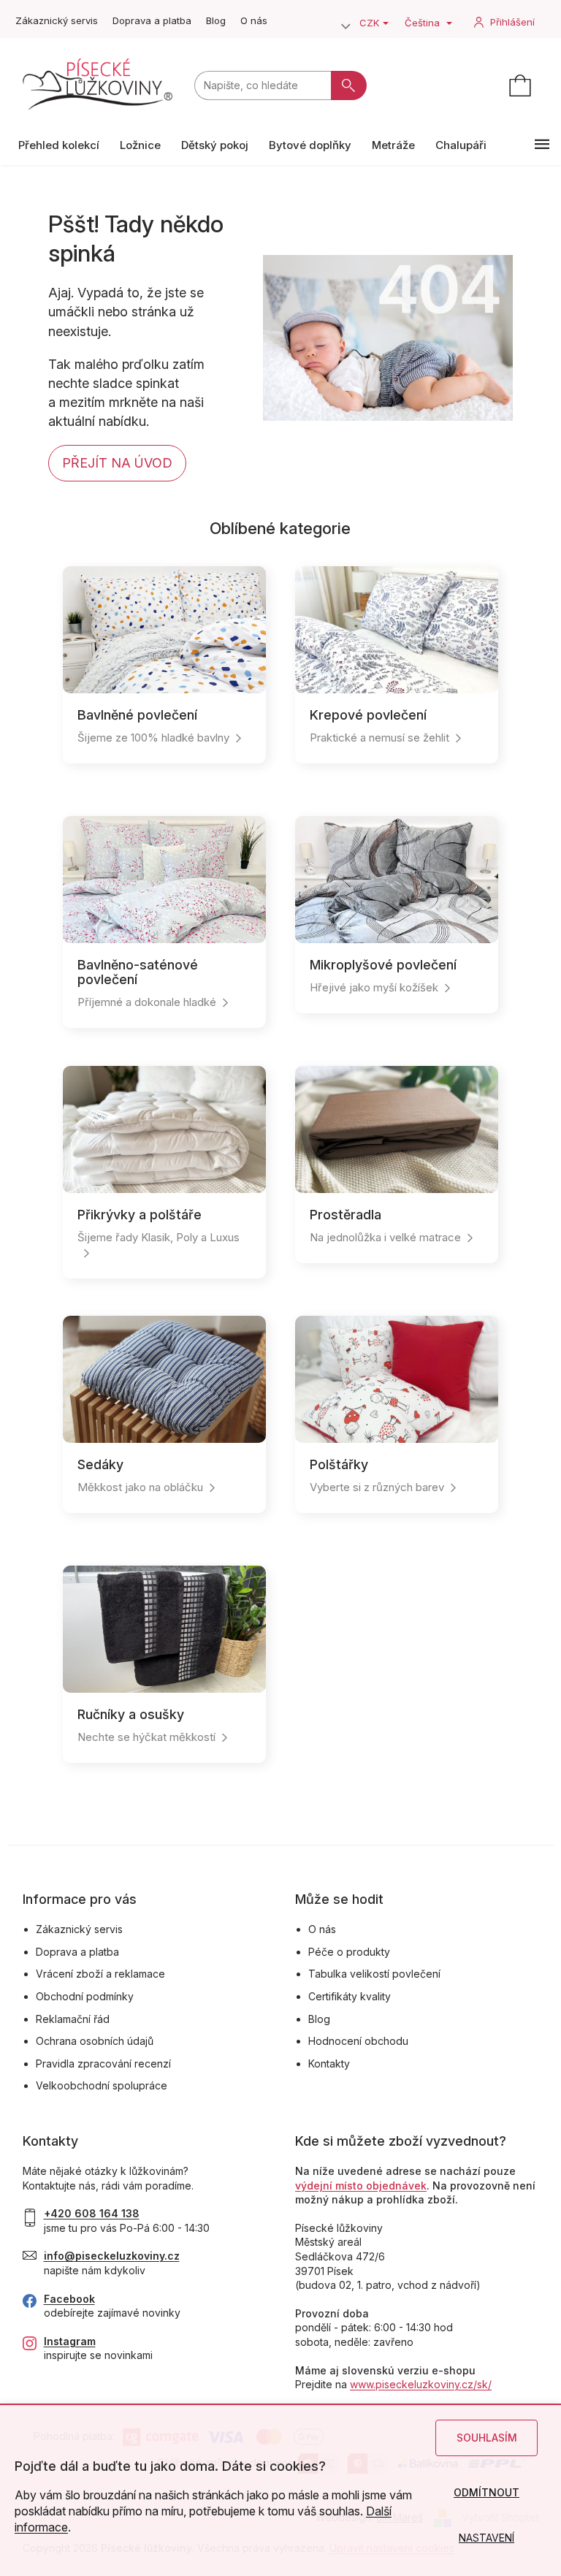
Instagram (70, 2341)
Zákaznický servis (57, 20)
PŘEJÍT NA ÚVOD (117, 463)
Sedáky (100, 1464)
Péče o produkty (349, 1952)
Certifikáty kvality (350, 1996)
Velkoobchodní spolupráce (102, 2085)
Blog (216, 20)
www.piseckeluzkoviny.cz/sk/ (421, 2384)
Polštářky (339, 1464)
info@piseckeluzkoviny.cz (112, 2256)
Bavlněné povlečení (137, 715)
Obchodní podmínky (85, 1996)
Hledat (349, 85)
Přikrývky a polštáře (140, 1215)
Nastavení (486, 2538)
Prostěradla (346, 1215)
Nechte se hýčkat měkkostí (146, 1737)
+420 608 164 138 (92, 2213)
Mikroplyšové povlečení (383, 965)
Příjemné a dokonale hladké (147, 1002)
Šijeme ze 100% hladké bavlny (153, 738)
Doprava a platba (152, 20)
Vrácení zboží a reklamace (100, 1974)
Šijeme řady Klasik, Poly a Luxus (159, 1237)
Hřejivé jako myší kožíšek (374, 987)
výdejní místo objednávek (361, 2186)
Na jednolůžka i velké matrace (385, 1237)
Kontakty (329, 2064)
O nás (254, 20)
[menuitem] (59, 145)
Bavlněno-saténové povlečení (138, 972)
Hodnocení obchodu (358, 2041)
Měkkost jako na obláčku (140, 1487)
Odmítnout (486, 2492)
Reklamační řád (73, 2019)
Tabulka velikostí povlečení (374, 1974)
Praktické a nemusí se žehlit (379, 738)
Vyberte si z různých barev (377, 1487)
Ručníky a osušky (131, 1714)
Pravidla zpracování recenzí (103, 2064)
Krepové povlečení (368, 715)
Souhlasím (487, 2438)
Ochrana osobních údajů (95, 2041)
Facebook (69, 2299)
